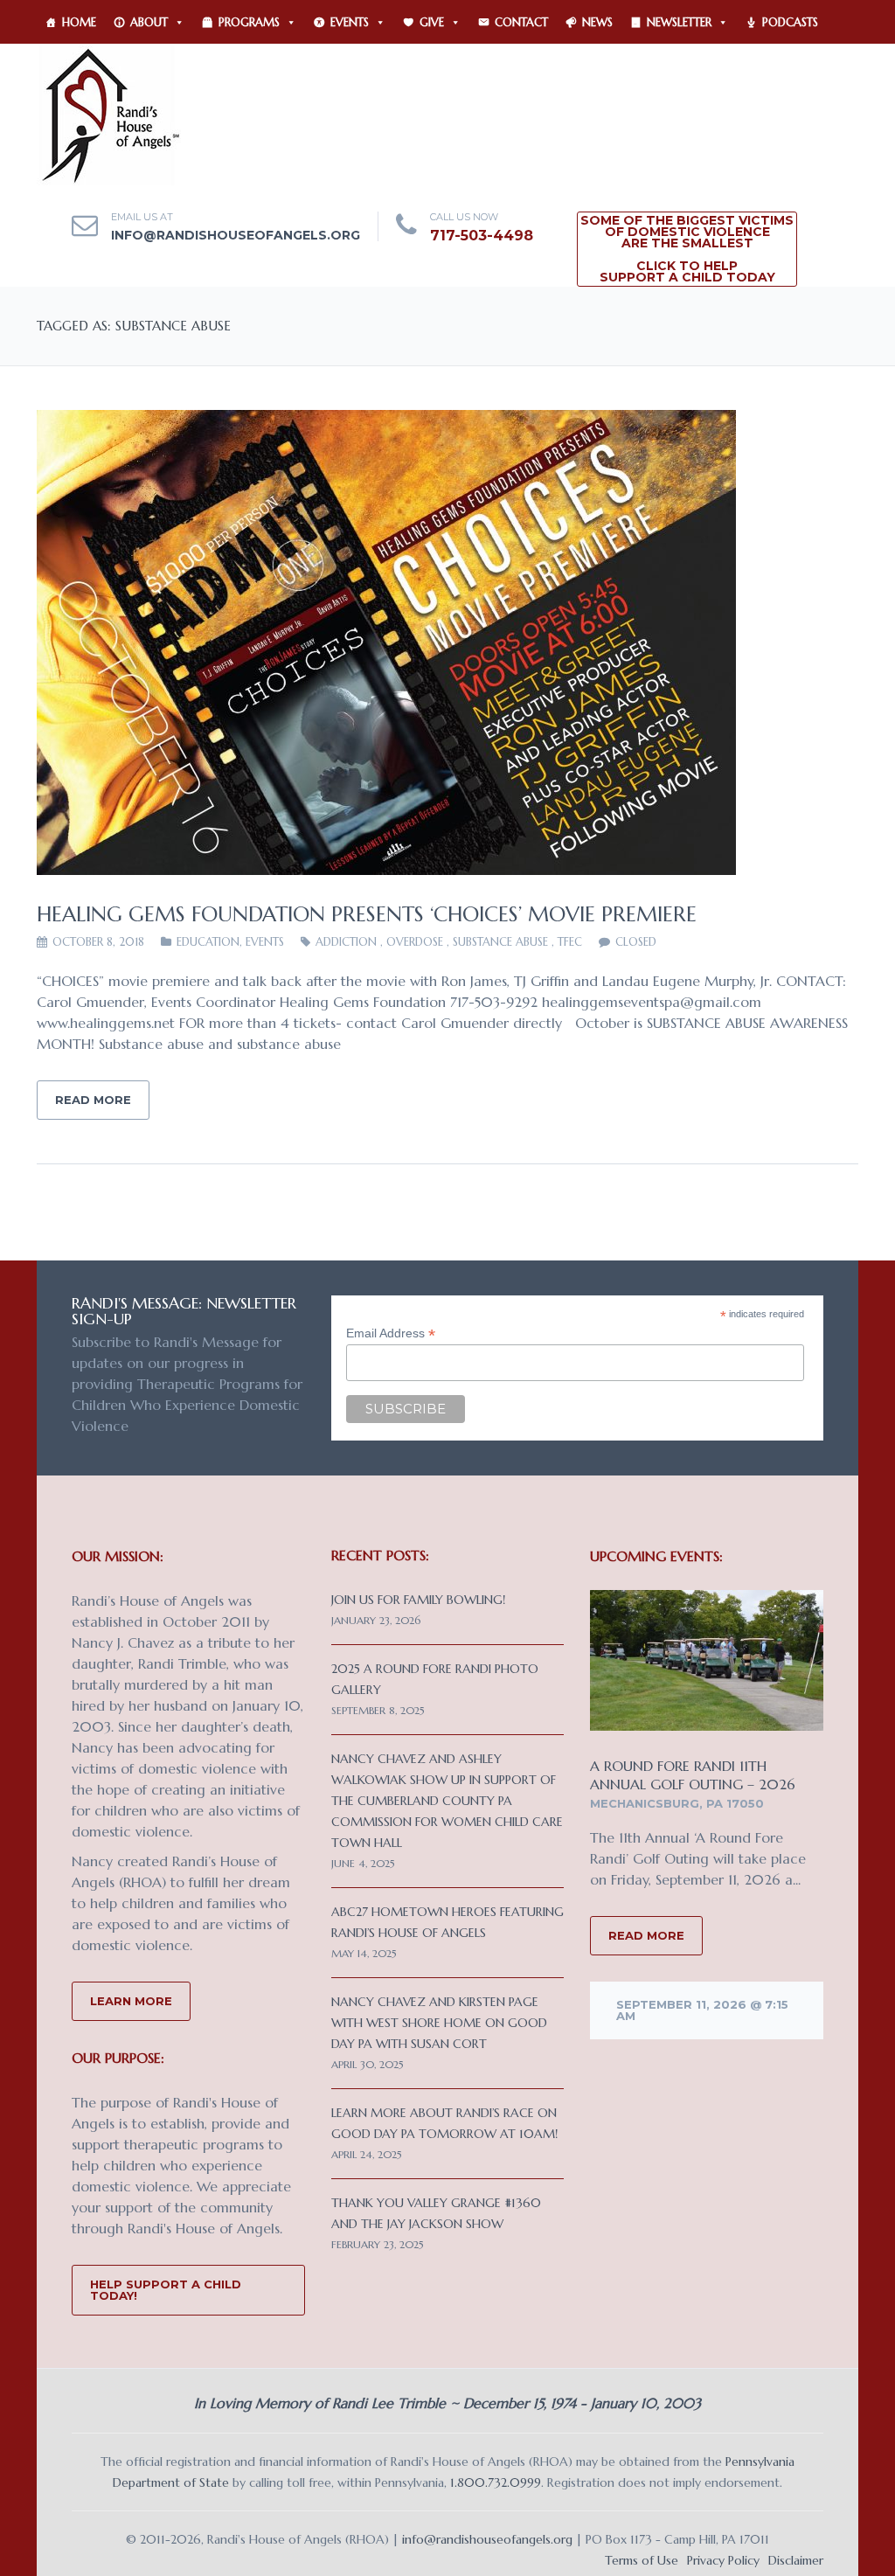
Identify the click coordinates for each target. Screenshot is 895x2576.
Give (432, 22)
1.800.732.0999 (496, 2482)
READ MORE (646, 1935)
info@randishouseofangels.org (236, 235)
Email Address (391, 1333)
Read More (93, 1100)
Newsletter (679, 22)
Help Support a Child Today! (166, 2290)
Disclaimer (796, 2560)
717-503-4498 (482, 236)
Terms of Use (642, 2560)
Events (350, 22)
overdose (415, 942)
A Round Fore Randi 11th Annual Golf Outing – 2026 (693, 1775)
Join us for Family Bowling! (418, 1600)
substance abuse (500, 942)
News (597, 22)
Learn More (131, 2001)
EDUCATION (208, 942)
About (149, 22)
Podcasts (790, 22)
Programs (249, 22)
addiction (346, 942)
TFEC (570, 942)
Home (79, 22)
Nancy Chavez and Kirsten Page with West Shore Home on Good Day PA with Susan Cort (439, 2023)
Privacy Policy (723, 2560)
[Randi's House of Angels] (109, 114)
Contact (521, 22)
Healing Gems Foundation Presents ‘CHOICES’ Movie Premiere (367, 914)
